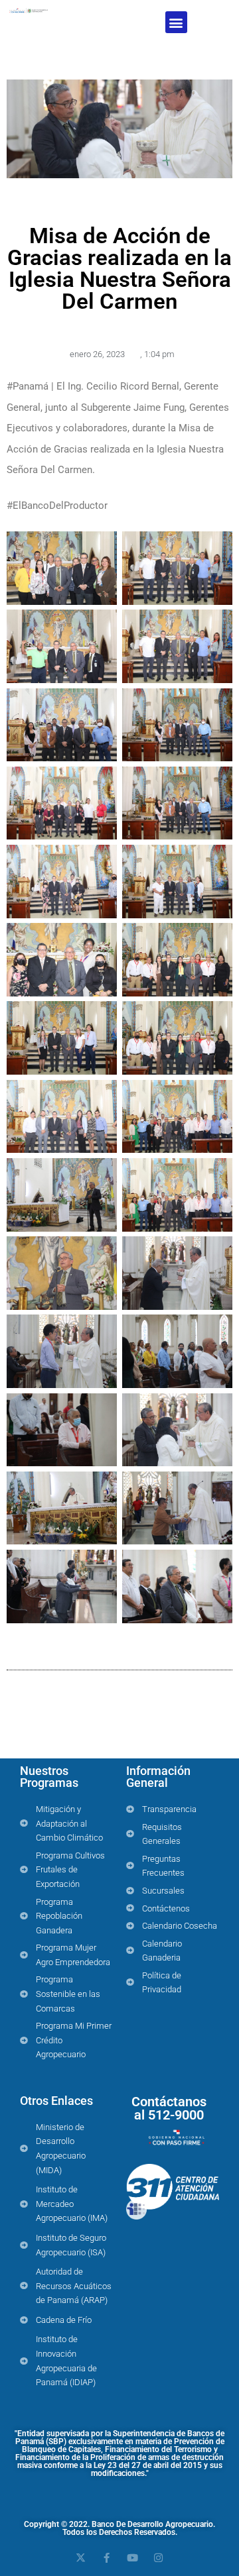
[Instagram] (158, 2558)
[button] (176, 22)
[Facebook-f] (107, 2558)
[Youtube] (132, 2558)
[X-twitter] (81, 2558)
